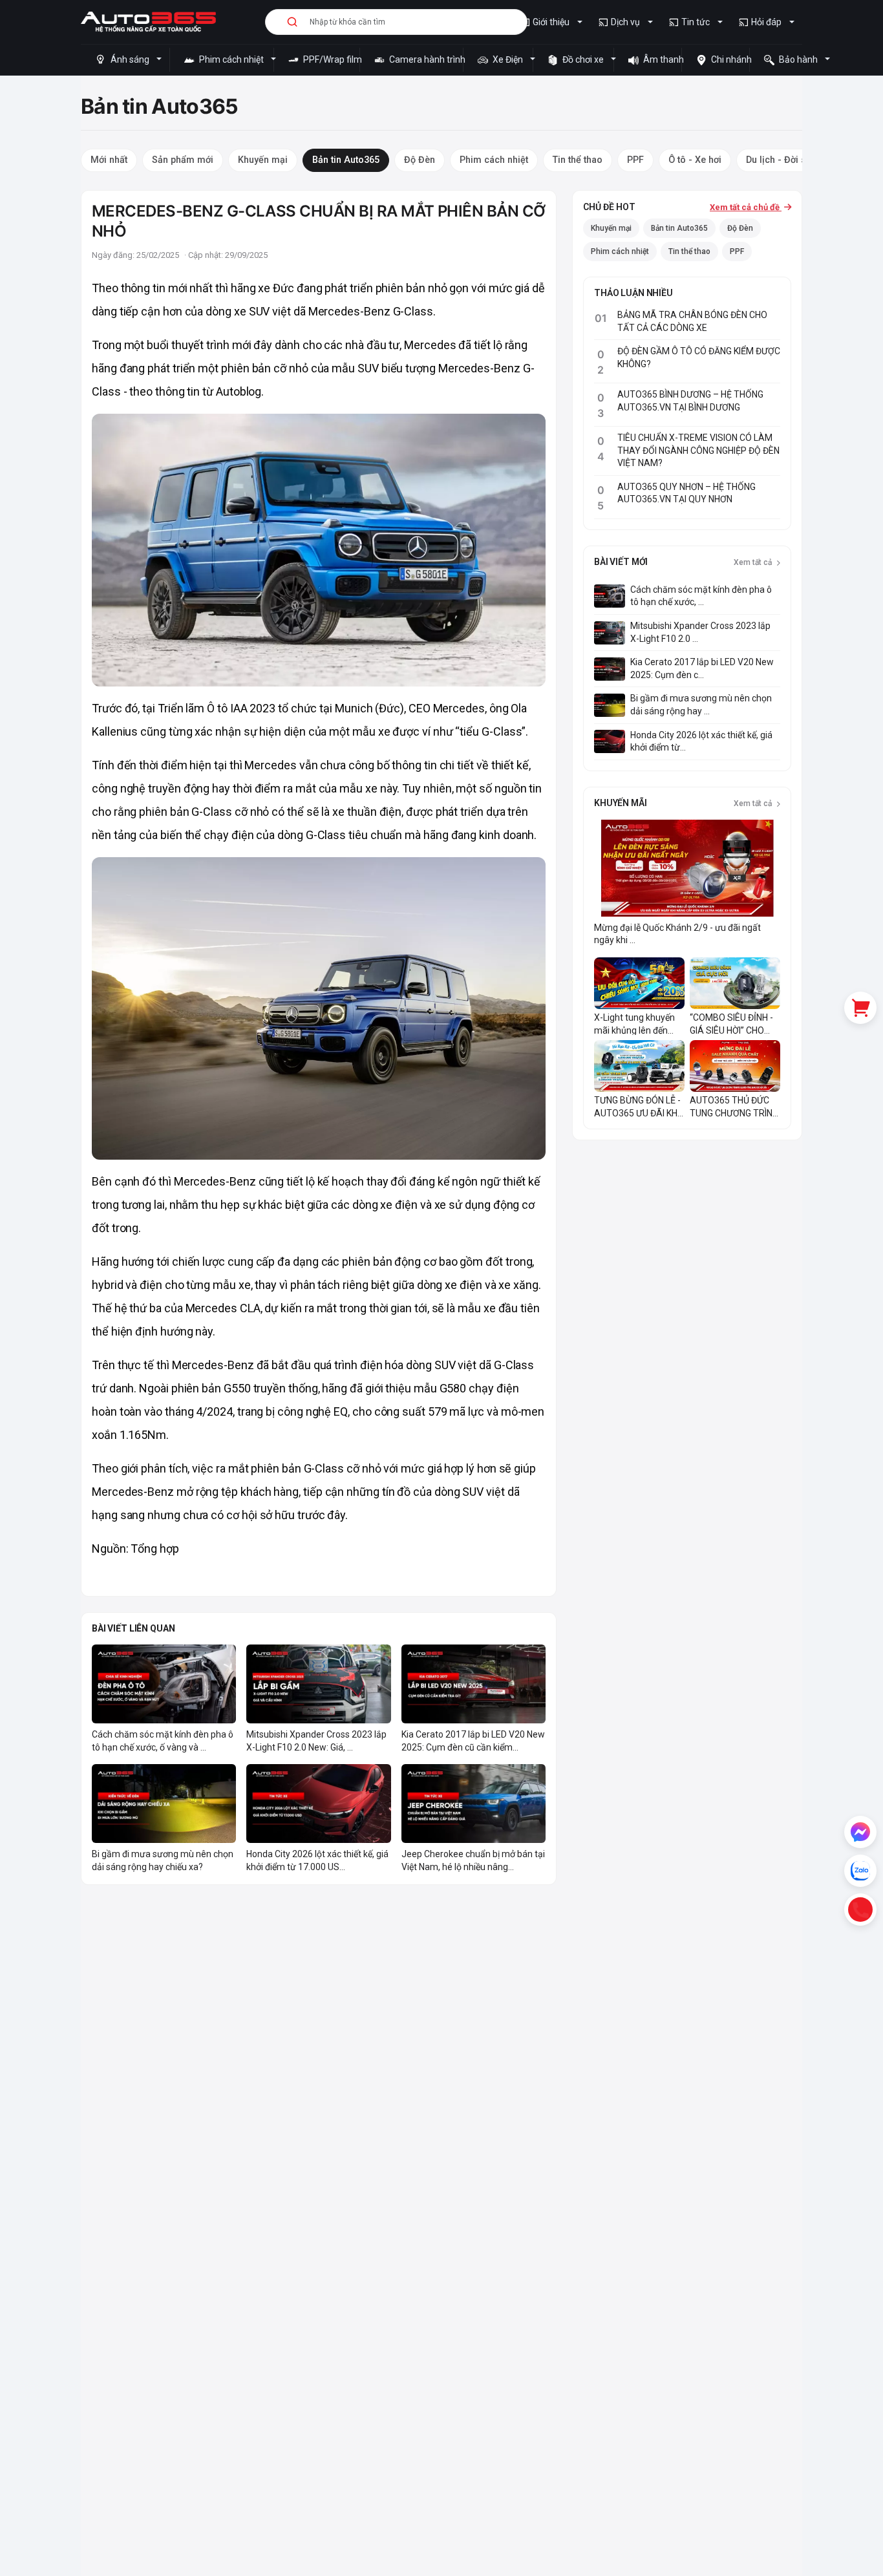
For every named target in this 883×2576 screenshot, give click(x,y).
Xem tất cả (754, 562)
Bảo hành (798, 59)
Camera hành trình (425, 59)
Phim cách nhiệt (231, 59)
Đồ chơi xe (583, 59)
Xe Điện (508, 59)
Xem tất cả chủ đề (746, 207)
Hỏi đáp (766, 22)
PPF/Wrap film (330, 59)
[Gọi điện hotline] (860, 1910)
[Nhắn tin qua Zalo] (860, 1871)
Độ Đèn (740, 228)
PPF (737, 251)
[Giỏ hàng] (860, 1008)
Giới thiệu (551, 22)
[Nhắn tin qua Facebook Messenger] (860, 1832)
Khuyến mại (611, 228)
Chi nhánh (729, 59)
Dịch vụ (625, 22)
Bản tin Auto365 (679, 228)
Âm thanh (661, 59)
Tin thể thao (689, 251)
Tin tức (696, 22)
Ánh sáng (130, 59)
